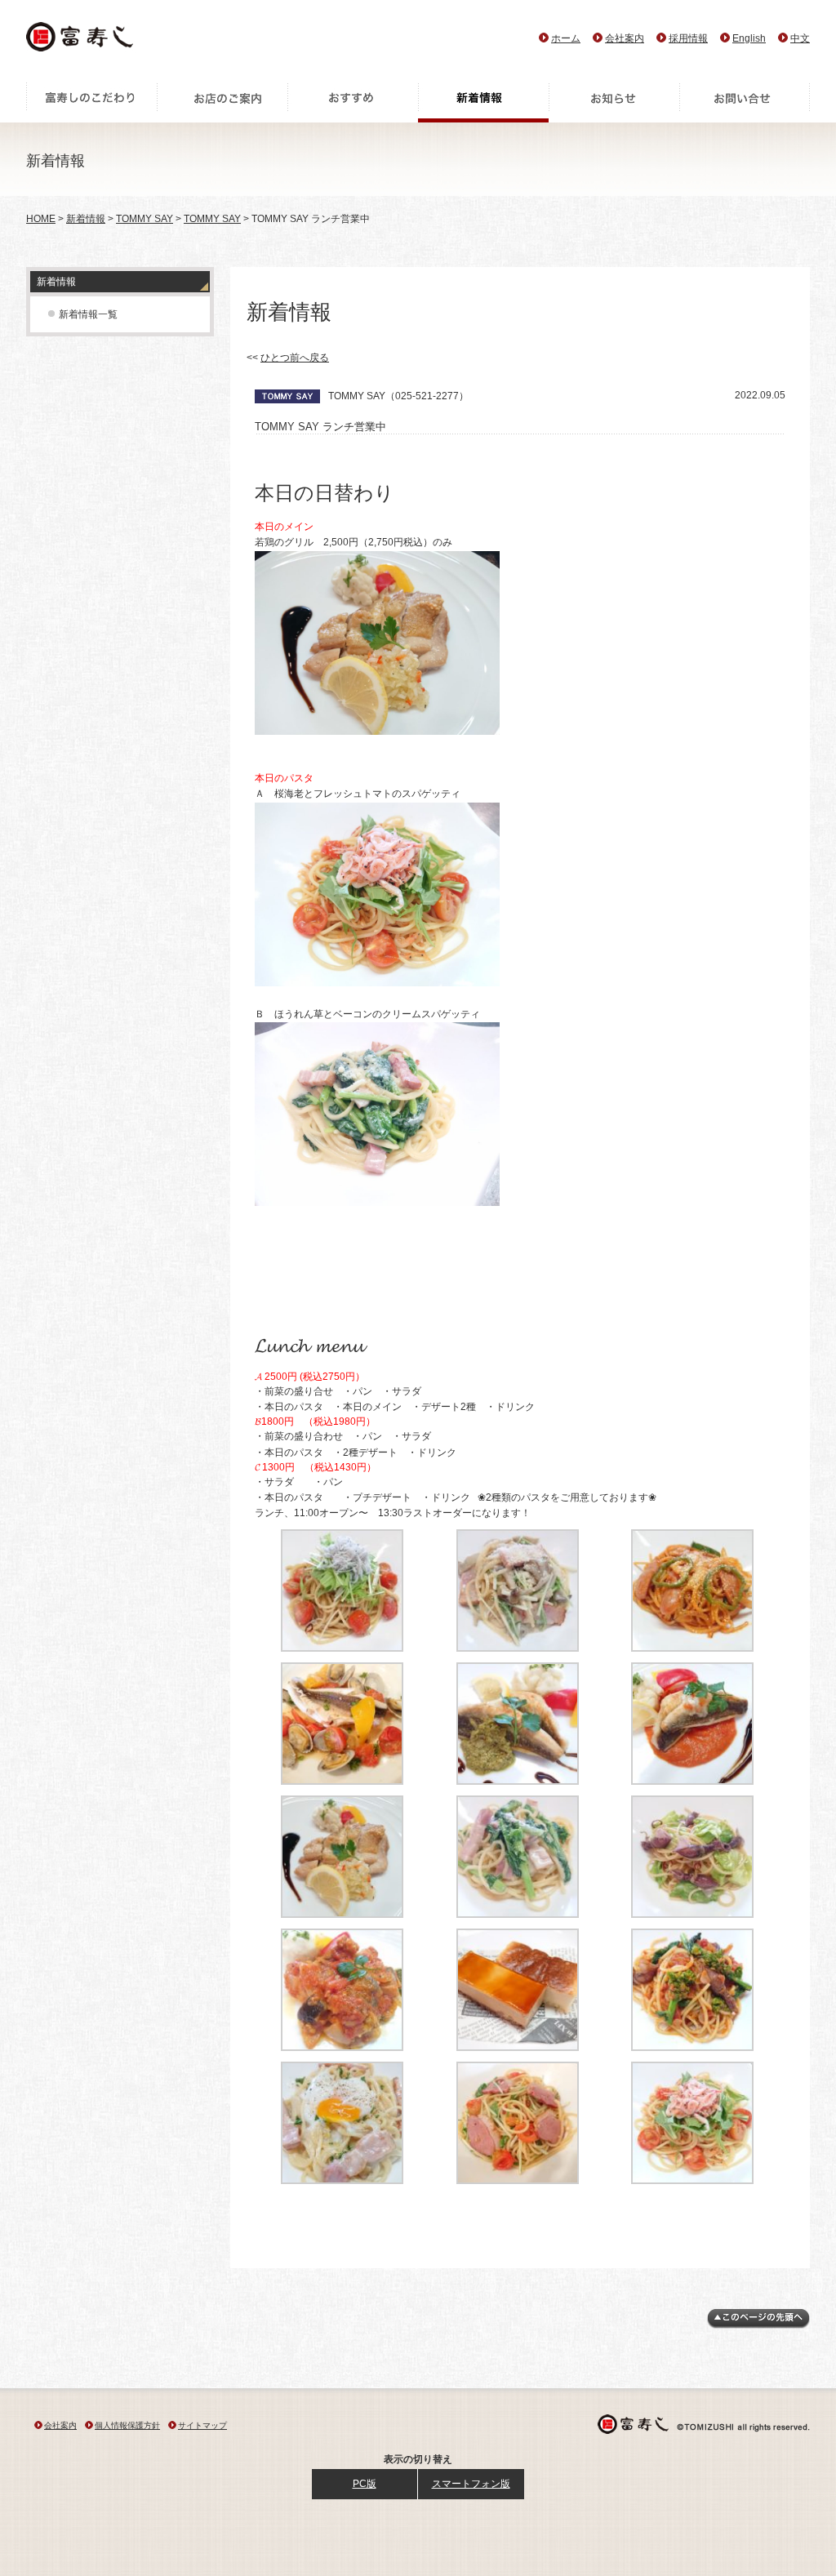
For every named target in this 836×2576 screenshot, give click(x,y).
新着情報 (483, 102)
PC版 (365, 2484)
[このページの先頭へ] (758, 2325)
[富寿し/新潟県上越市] (81, 41)
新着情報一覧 (88, 314)
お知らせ (614, 102)
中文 (800, 38)
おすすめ (353, 102)
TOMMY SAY (145, 219)
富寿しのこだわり (91, 102)
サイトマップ (202, 2425)
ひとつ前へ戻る (295, 358)
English (749, 38)
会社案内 (625, 38)
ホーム (566, 38)
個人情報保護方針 (127, 2425)
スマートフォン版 (471, 2484)
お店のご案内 (222, 102)
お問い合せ (745, 102)
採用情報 (688, 38)
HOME (41, 219)
